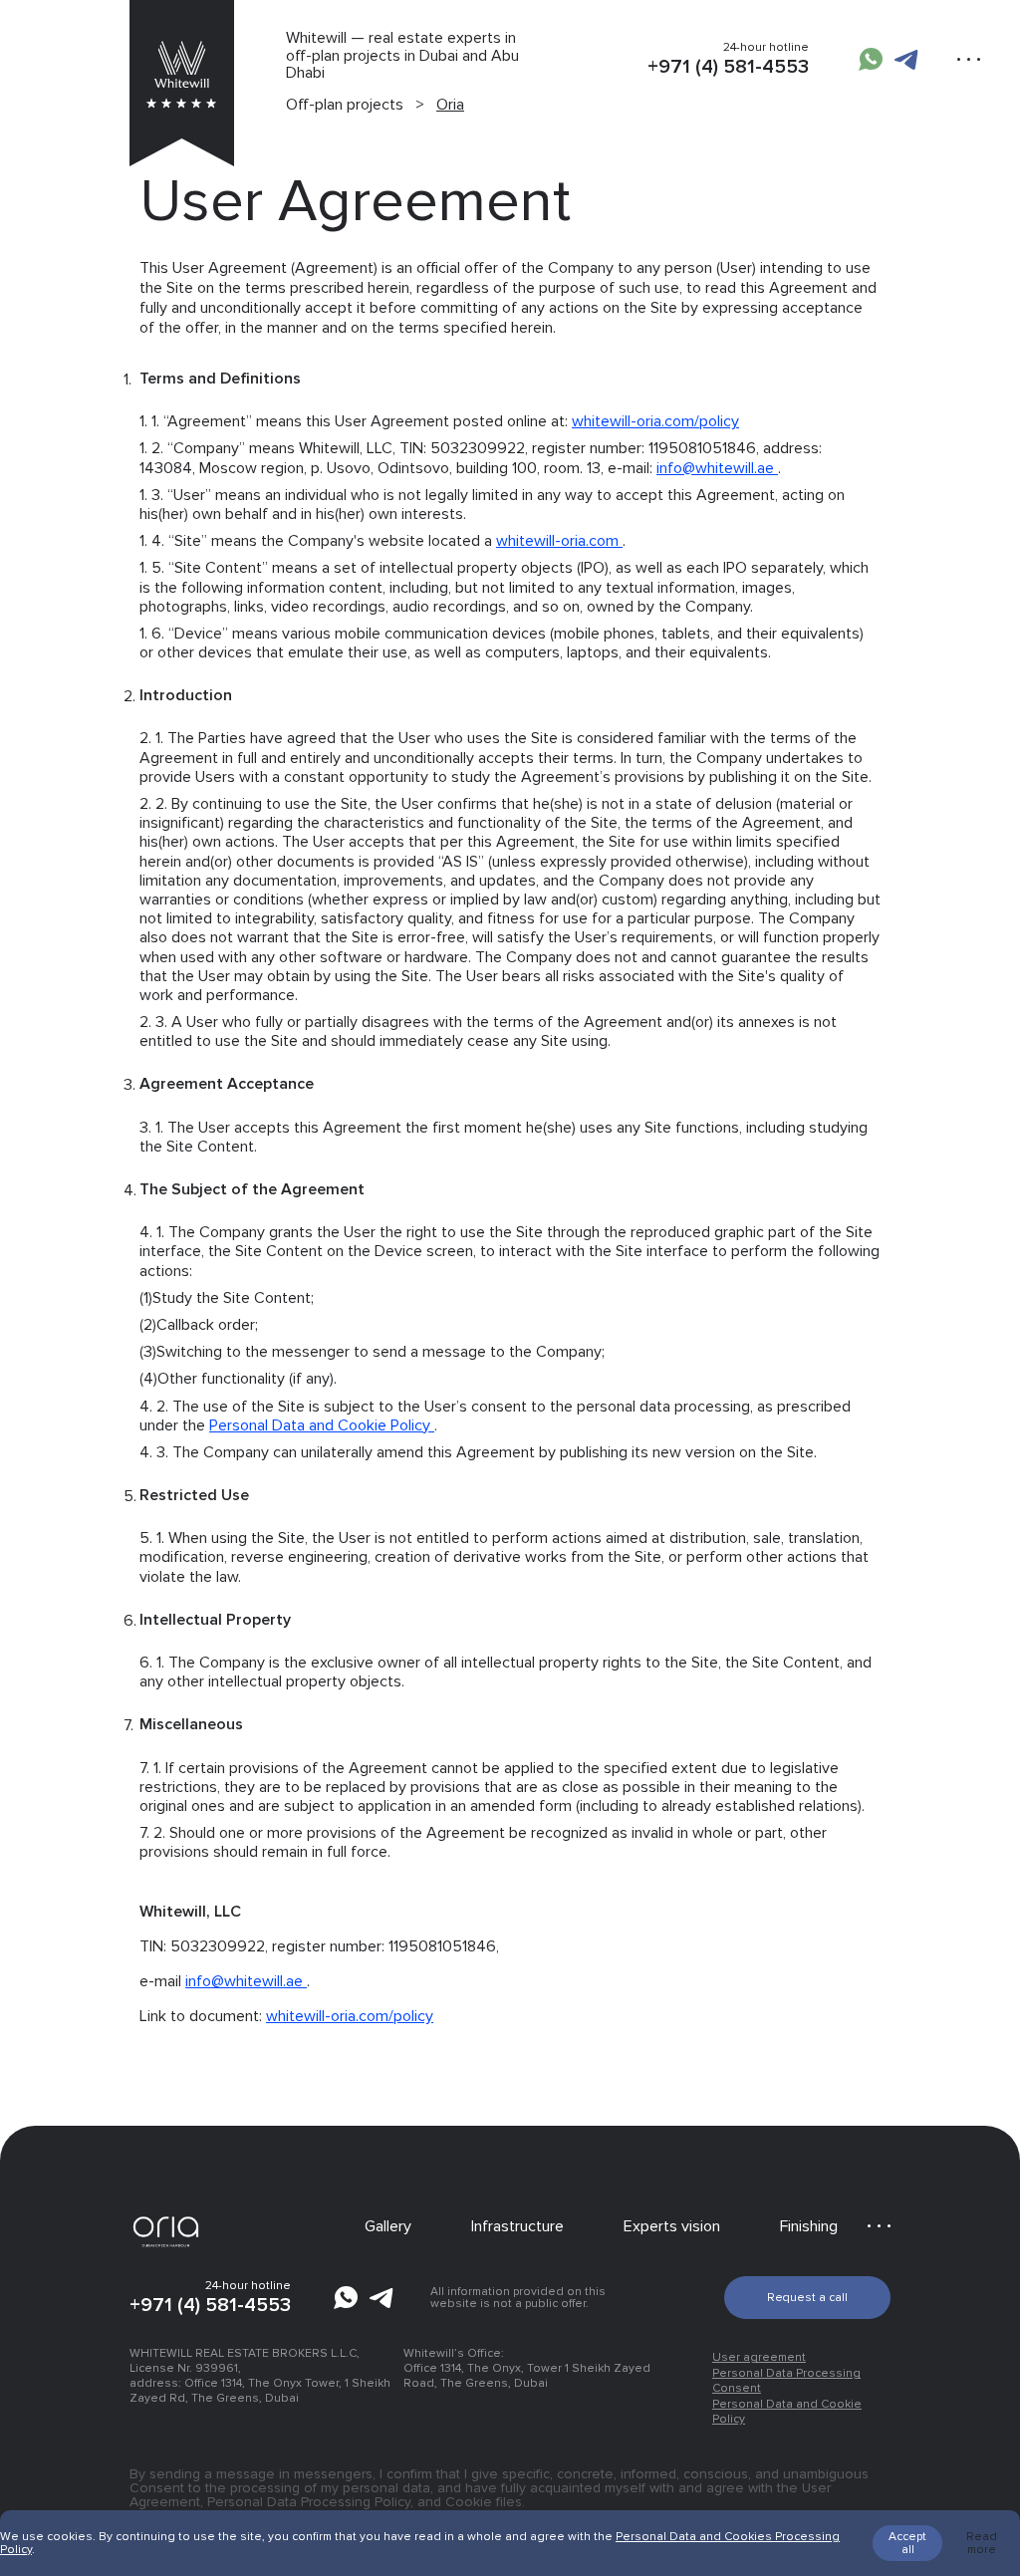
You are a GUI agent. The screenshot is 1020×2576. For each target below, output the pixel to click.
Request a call (807, 2298)
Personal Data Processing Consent (786, 2381)
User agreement (759, 2357)
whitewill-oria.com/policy (655, 421)
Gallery (388, 2226)
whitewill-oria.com (559, 541)
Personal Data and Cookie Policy (322, 1425)
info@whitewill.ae (717, 468)
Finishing (809, 2226)
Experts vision (672, 2226)
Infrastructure (517, 2226)
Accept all (907, 2543)
